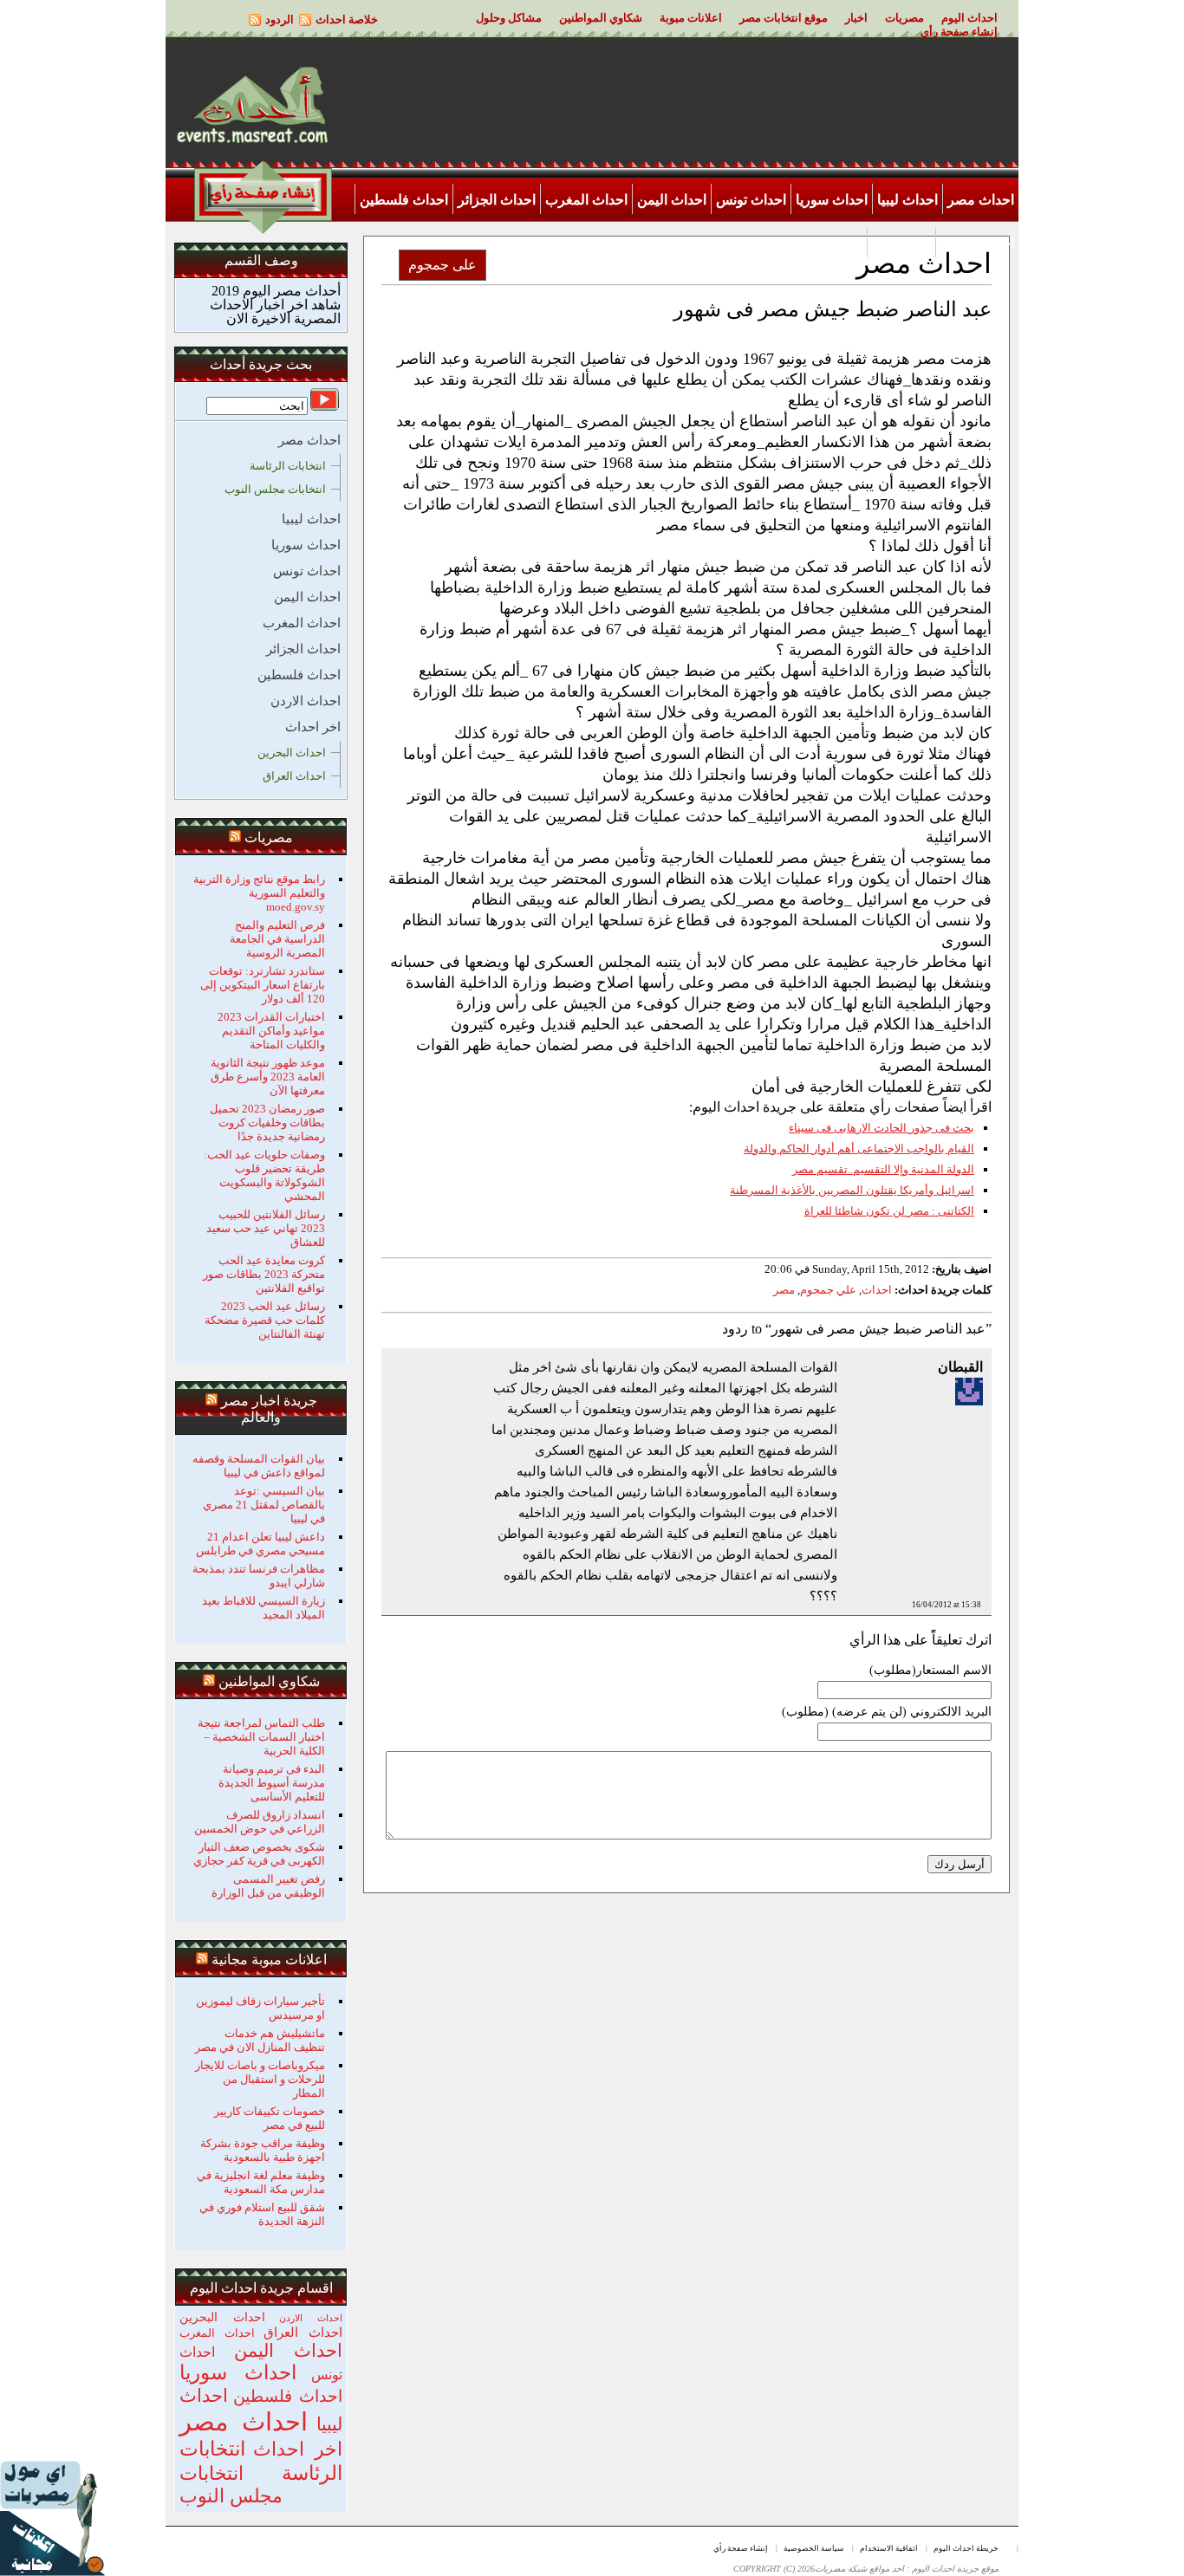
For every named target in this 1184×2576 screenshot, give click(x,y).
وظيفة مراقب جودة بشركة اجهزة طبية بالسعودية (263, 2150)
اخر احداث (901, 243)
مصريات (904, 18)
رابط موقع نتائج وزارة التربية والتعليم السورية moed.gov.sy (259, 893)
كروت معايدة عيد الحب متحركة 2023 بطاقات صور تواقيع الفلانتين (264, 1274)
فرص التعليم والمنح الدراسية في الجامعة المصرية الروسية (277, 939)
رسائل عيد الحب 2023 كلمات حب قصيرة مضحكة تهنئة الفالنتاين (265, 1320)
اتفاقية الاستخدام (889, 2548)
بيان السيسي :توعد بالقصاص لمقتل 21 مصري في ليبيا (264, 1505)
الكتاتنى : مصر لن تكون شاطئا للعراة (889, 1211)
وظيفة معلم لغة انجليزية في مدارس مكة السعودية (261, 2182)
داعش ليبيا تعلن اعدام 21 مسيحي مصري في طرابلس (260, 1544)
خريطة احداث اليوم (966, 2548)
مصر (784, 1290)
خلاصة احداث (347, 19)
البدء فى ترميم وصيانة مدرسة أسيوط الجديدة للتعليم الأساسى (272, 1783)
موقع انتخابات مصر (784, 18)
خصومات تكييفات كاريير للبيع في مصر (270, 2118)
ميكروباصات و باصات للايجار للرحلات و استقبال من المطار (260, 2079)
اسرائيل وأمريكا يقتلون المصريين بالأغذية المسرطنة (852, 1190)
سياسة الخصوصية (814, 2548)
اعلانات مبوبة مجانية (269, 1960)
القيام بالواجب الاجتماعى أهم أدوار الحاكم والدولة (859, 1148)
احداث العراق (294, 776)
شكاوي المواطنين (601, 18)
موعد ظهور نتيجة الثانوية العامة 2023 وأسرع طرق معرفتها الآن (268, 1077)
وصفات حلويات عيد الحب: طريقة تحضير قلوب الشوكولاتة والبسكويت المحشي (264, 1175)
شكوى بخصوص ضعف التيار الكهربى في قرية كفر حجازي (259, 1854)
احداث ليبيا (908, 200)
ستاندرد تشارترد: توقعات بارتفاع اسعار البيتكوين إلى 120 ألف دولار (263, 985)
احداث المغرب (586, 200)
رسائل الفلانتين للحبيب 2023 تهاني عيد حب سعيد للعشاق (266, 1228)
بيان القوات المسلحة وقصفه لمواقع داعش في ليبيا (259, 1466)
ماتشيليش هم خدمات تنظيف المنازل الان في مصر (260, 2040)
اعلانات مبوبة (691, 18)
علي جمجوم (828, 1290)
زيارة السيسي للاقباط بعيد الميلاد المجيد (263, 1608)
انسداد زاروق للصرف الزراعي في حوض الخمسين (260, 1822)
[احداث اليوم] (252, 142)
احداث (877, 1290)
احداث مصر (981, 200)
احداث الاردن (977, 243)
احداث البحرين (292, 753)
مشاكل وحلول (509, 18)
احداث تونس (751, 200)
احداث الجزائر (497, 200)
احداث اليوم (969, 18)
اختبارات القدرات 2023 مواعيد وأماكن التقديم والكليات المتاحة (271, 1031)
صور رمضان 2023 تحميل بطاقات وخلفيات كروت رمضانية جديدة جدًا (267, 1123)
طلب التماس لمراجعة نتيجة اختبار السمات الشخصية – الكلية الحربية (261, 1737)
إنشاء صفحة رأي (959, 32)
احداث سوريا (832, 200)
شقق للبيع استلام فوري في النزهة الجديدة (262, 2214)
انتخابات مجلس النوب (275, 489)
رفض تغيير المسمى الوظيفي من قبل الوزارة (268, 1886)
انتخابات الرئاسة (288, 466)
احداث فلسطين (404, 200)
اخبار (856, 18)
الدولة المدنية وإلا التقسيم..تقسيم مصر (883, 1169)
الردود (280, 19)
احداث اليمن (672, 200)
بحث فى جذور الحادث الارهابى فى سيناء (881, 1128)
